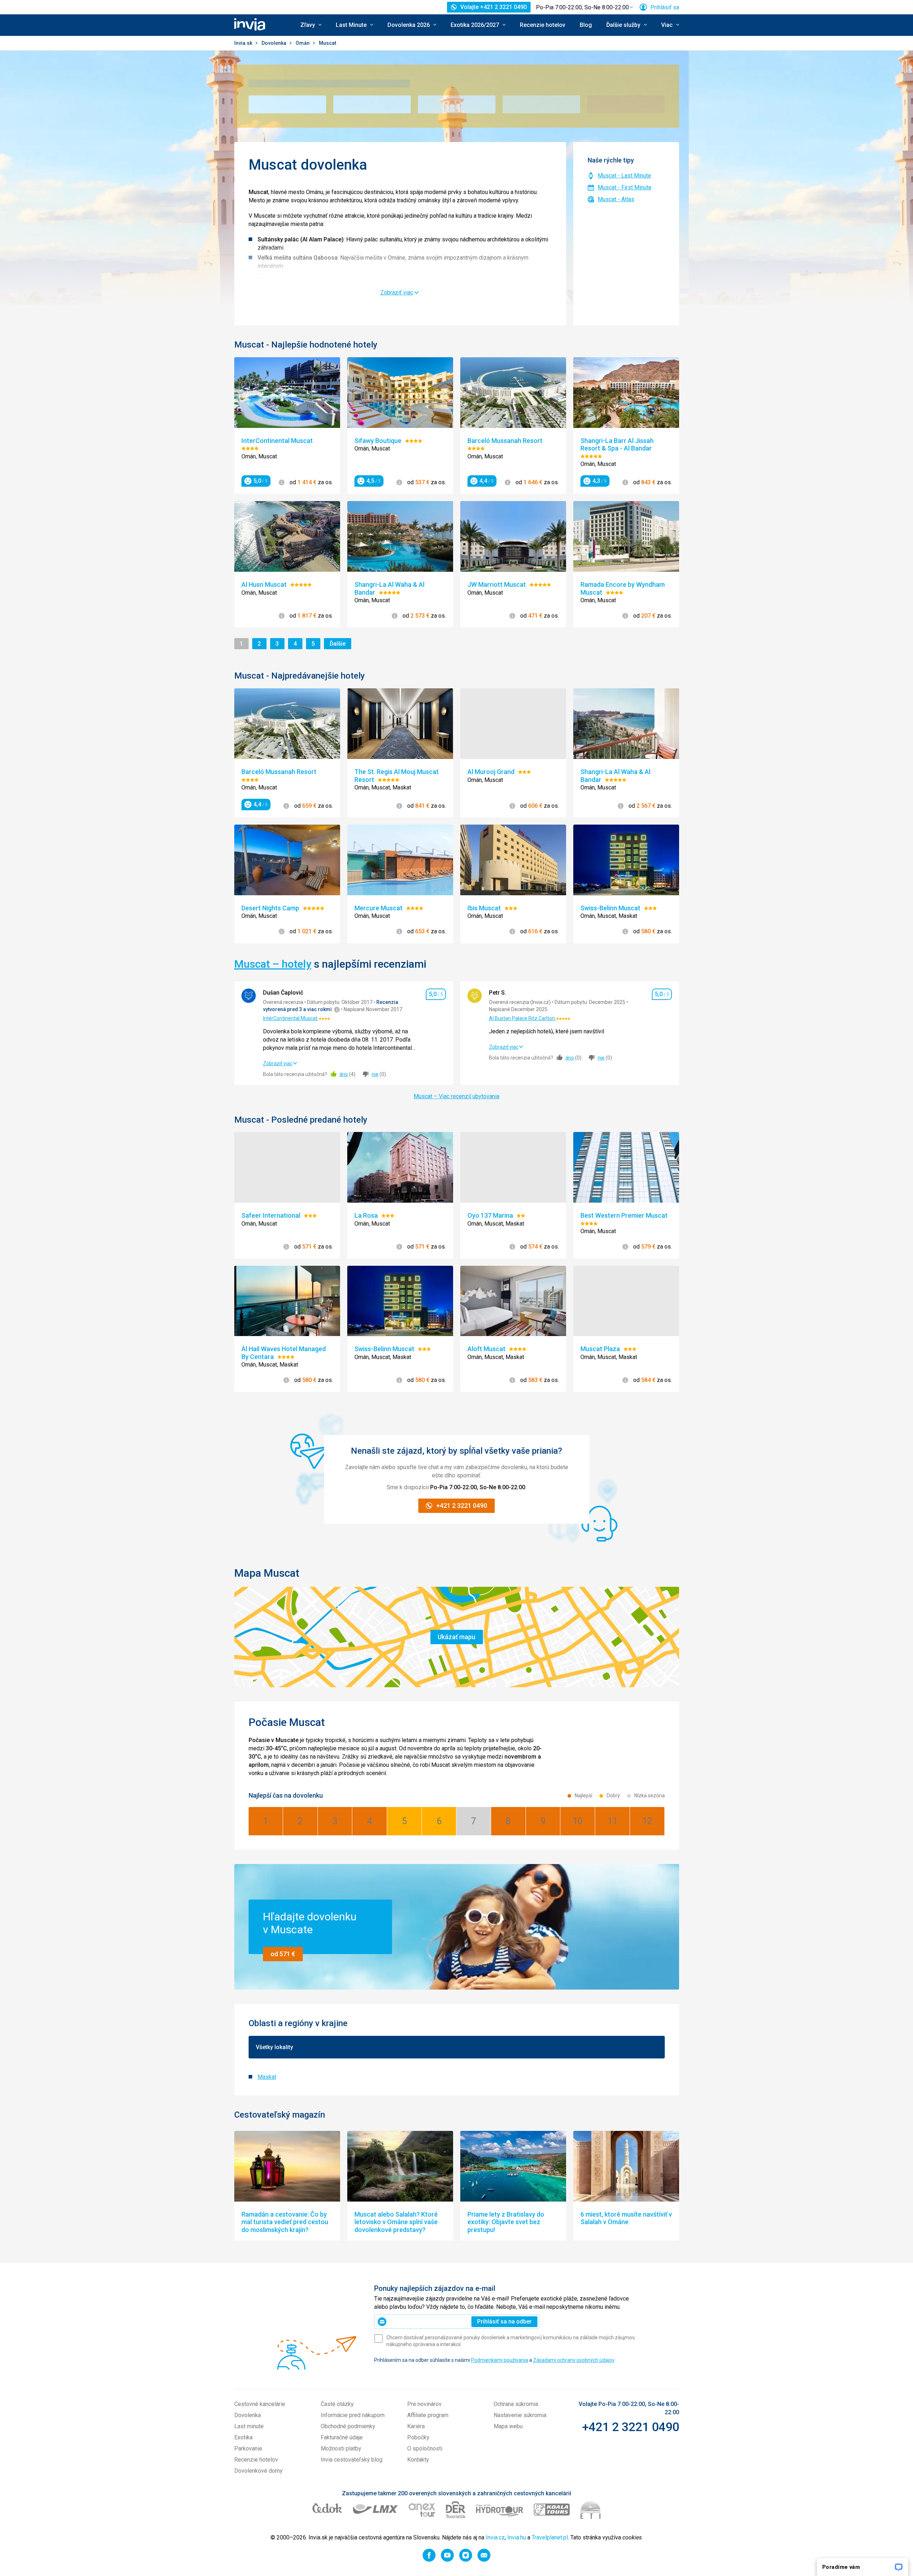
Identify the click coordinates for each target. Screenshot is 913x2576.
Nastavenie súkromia (520, 2415)
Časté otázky (337, 2404)
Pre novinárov (424, 2404)
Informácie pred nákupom (353, 2415)
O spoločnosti (425, 2448)
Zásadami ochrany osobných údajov (574, 2360)
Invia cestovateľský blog (352, 2460)
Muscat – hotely (273, 964)
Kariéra (416, 2426)
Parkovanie (248, 2448)
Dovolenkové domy (258, 2471)
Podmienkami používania (500, 2360)
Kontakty (418, 2460)
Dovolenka (274, 43)
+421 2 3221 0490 (630, 2427)
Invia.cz (495, 2537)
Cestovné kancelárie (260, 2404)
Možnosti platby (341, 2448)
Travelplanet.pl (550, 2537)
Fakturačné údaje (342, 2437)
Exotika (243, 2437)
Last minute (249, 2426)
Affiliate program (428, 2415)
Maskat (267, 2077)
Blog (586, 25)
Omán (303, 43)
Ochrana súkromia (516, 2404)
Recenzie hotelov (543, 25)
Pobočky (418, 2437)
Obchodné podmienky (348, 2426)
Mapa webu (508, 2426)
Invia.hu (517, 2537)
